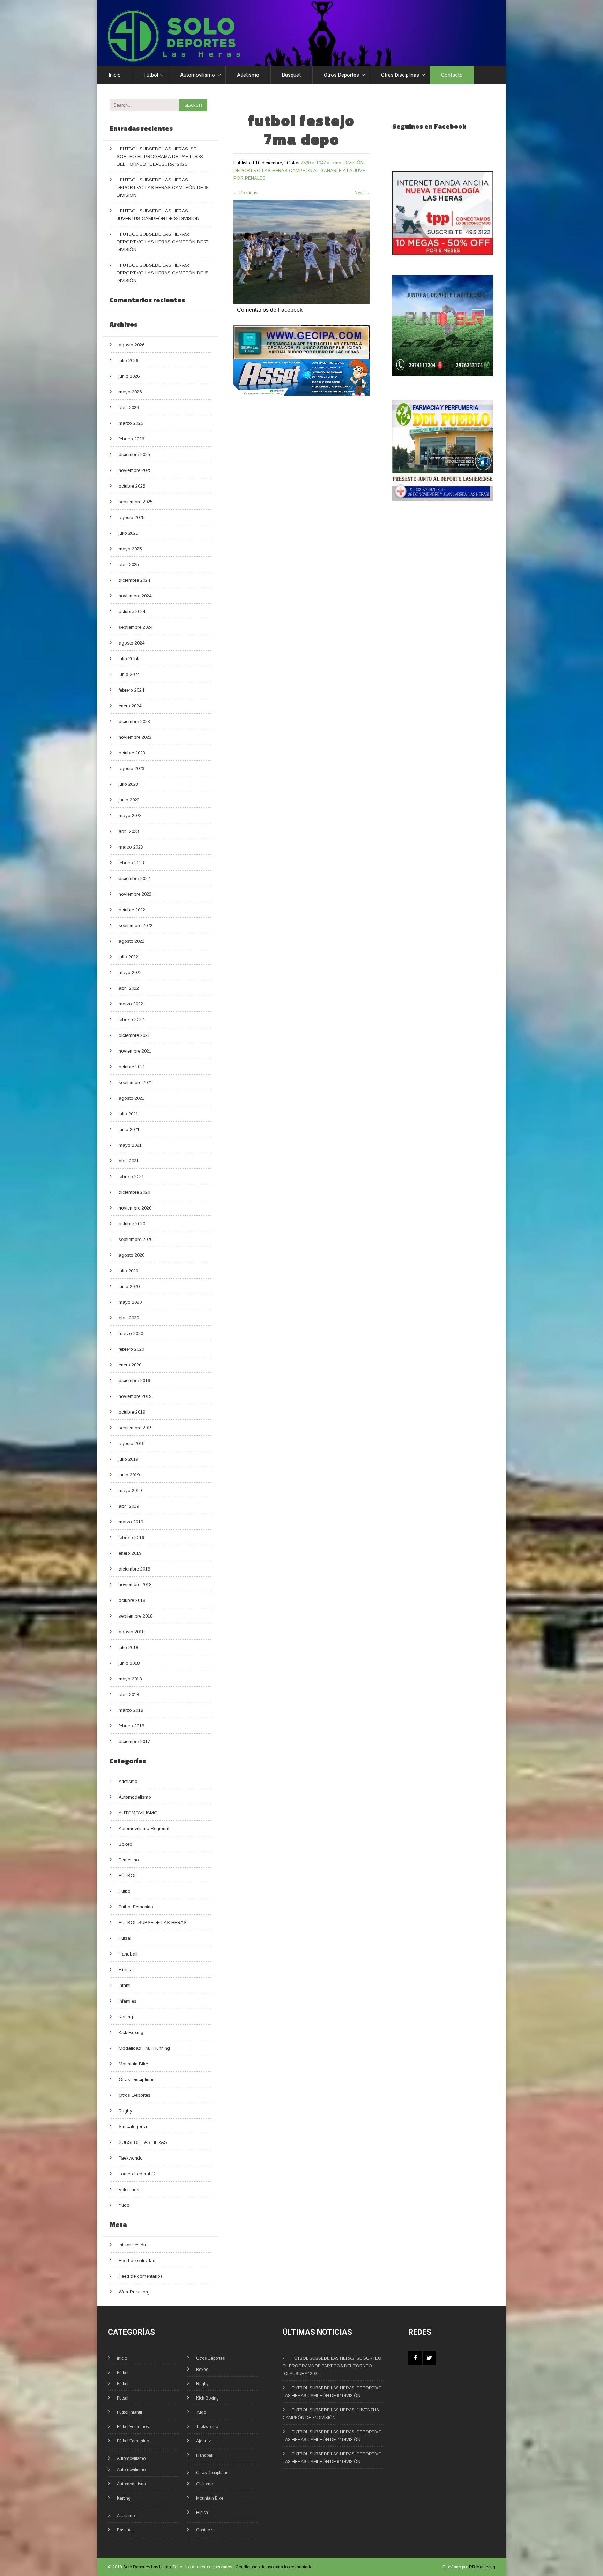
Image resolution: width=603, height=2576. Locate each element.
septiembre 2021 (136, 1082)
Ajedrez (204, 2441)
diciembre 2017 (134, 1742)
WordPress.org (134, 2292)
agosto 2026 (132, 345)
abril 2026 (129, 408)
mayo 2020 (130, 1302)
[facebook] (415, 2358)
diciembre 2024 (134, 580)
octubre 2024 (132, 612)
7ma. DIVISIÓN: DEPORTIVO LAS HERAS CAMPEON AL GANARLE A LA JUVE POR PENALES (299, 170)
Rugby (125, 2111)
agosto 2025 (132, 517)
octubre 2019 (132, 1412)
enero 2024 (130, 706)
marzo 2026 (131, 423)
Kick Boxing (131, 2032)
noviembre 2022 (135, 894)
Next (362, 193)
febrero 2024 (131, 690)
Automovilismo (198, 75)
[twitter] (429, 2358)
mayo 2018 (130, 1679)
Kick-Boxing (207, 2398)
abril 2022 (129, 988)
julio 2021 (128, 1114)
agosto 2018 (132, 1632)
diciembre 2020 (134, 1192)
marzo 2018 (131, 1710)
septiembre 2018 (136, 1616)
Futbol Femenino (136, 1907)
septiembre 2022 (136, 925)
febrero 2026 (131, 439)
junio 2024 (129, 674)
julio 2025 (128, 533)
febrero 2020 (131, 1349)
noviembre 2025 (135, 470)
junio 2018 (129, 1663)
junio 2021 (129, 1129)
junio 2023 (129, 800)
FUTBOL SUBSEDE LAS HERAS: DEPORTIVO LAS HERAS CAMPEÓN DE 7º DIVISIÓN (162, 242)
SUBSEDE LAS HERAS (143, 2142)
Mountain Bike (133, 2064)
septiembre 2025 (136, 502)
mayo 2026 (130, 392)
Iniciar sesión (132, 2245)
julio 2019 (128, 1459)
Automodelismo (135, 1797)
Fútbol (151, 75)
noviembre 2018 (135, 1585)
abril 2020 (129, 1318)
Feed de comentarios (141, 2276)
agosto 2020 (132, 1255)
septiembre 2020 (136, 1239)
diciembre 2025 (134, 455)
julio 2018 (128, 1647)
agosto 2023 (132, 769)
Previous (245, 193)
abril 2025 (129, 564)
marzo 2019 (131, 1522)
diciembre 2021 (134, 1035)
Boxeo (125, 1844)
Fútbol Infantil (129, 2412)
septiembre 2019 (136, 1428)
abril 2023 (129, 831)
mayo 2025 (130, 549)
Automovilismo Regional (144, 1828)
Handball (128, 1954)
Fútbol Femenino (133, 2441)
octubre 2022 (132, 910)
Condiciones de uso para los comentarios (275, 2567)
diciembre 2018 (134, 1569)
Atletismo (248, 75)
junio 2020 (129, 1286)
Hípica (126, 1970)
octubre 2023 (132, 753)
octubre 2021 (132, 1067)
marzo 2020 (131, 1334)
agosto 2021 (132, 1098)
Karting (126, 2017)
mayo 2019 (130, 1490)
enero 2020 (130, 1365)
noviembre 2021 (135, 1051)
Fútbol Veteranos (133, 2427)
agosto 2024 (132, 643)
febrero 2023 (131, 863)
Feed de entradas (137, 2261)
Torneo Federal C (137, 2174)
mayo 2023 (130, 816)
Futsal (125, 1938)
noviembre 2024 (135, 596)
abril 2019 (129, 1506)
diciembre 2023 (134, 721)
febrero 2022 (131, 1020)
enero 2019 (130, 1553)
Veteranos (129, 2189)
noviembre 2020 (135, 1208)
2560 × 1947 (313, 163)
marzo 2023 (131, 847)
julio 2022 (128, 957)
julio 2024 (128, 659)
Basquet (291, 75)
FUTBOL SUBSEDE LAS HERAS (153, 1923)
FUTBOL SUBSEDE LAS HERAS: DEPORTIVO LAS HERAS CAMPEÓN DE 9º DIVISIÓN (162, 187)
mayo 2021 (130, 1145)
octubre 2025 (132, 486)
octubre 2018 (132, 1600)
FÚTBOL (128, 1875)
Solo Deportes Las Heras (147, 2567)
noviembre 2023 (135, 737)
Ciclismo (204, 2484)
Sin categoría (133, 2127)
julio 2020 (128, 1271)
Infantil (125, 1985)
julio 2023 (128, 784)
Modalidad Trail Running (144, 2048)
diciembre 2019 (134, 1381)
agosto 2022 (132, 941)
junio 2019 (129, 1475)
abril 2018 (129, 1694)
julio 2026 (128, 360)
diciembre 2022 (134, 878)
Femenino (129, 1860)
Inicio (115, 75)
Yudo (124, 2205)
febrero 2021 (131, 1177)
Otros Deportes (341, 75)
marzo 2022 (131, 1004)
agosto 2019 (132, 1443)
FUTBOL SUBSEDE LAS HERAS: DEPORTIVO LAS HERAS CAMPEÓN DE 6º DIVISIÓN (162, 273)
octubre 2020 (132, 1224)
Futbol (125, 1891)
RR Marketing (482, 2567)
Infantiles (128, 2001)
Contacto (452, 75)
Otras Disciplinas (400, 75)
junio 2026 (129, 376)
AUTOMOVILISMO (138, 1813)
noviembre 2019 (135, 1396)
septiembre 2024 (136, 627)
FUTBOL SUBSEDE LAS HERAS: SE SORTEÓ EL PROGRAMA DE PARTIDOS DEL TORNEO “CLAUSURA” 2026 (160, 156)
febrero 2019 (131, 1538)
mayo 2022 (130, 973)
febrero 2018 (131, 1726)
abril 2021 (129, 1161)
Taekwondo (131, 2158)
